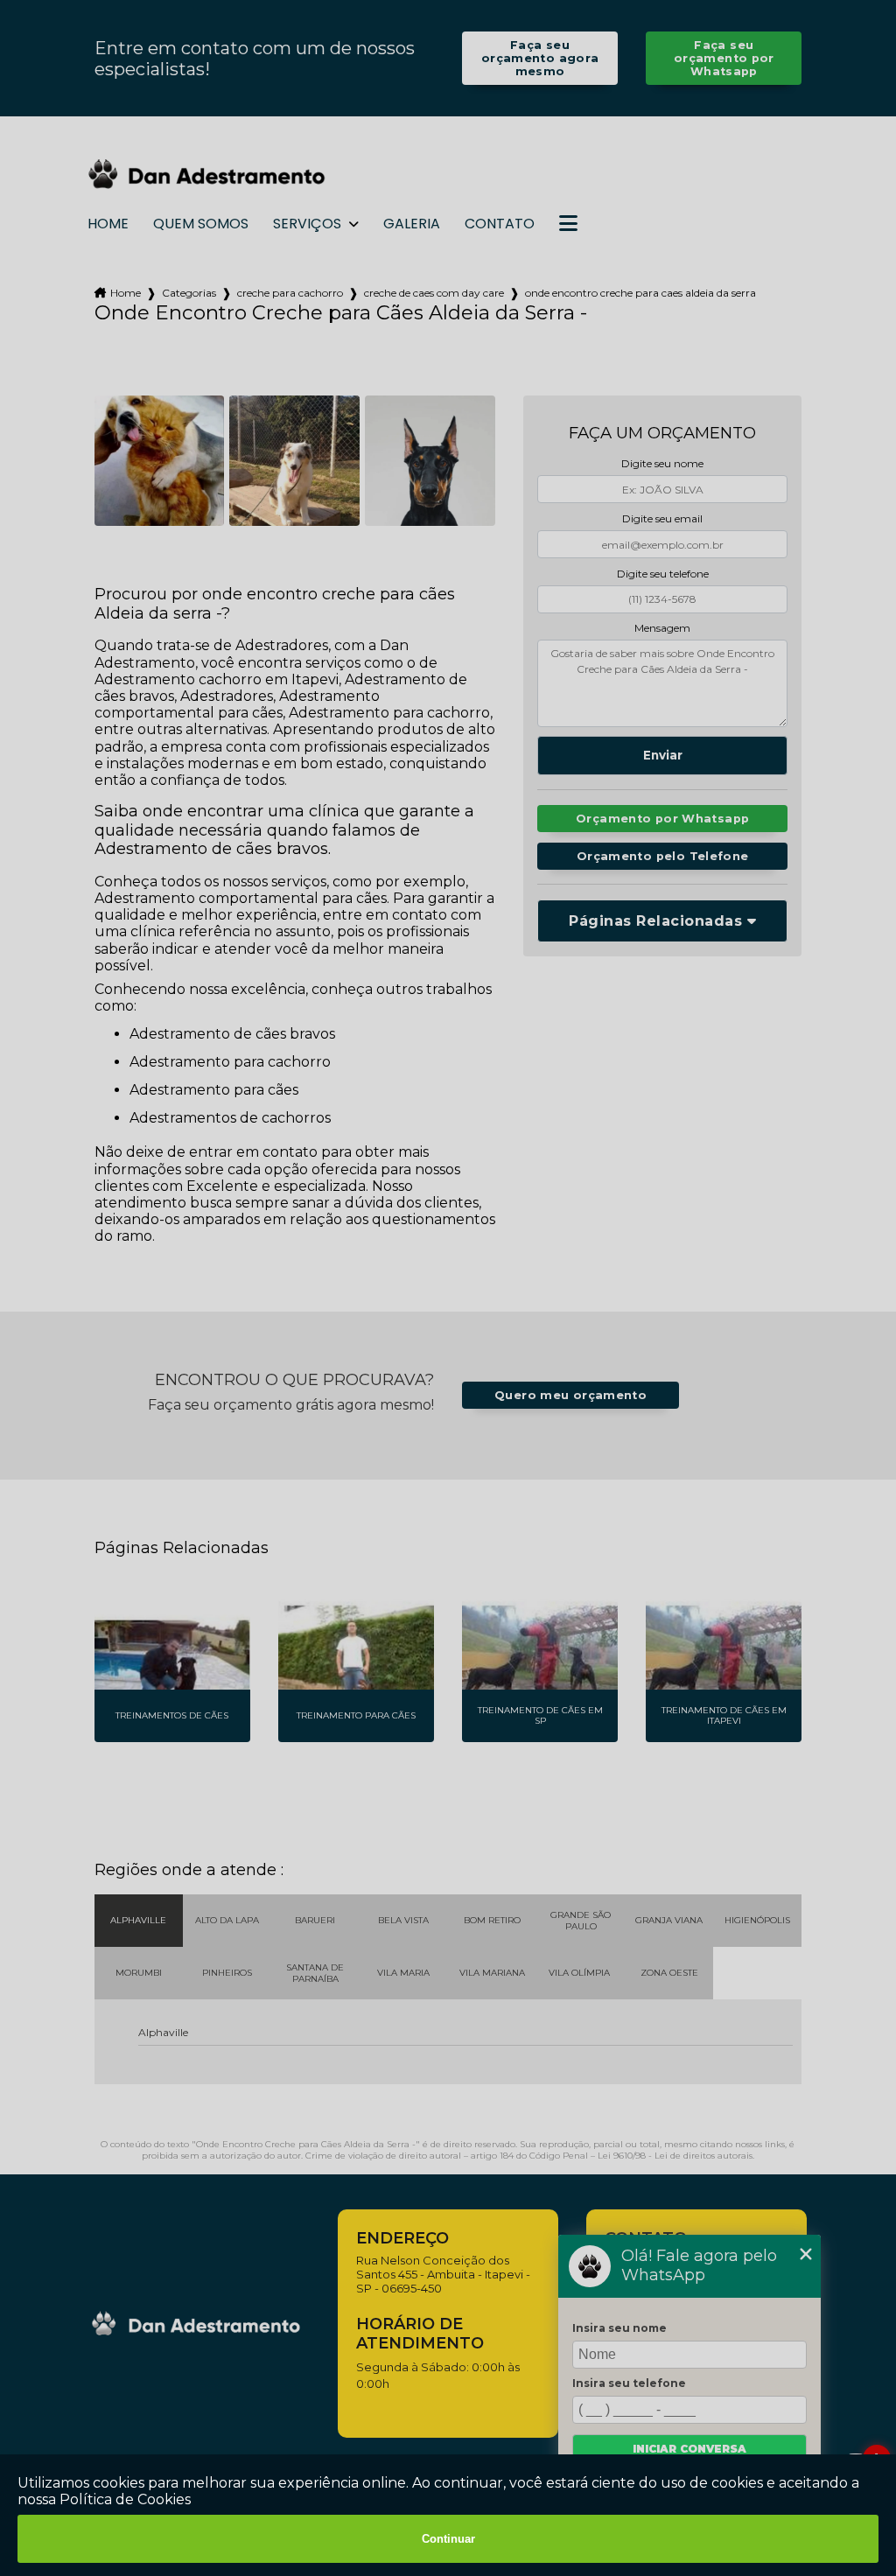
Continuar (448, 2539)
